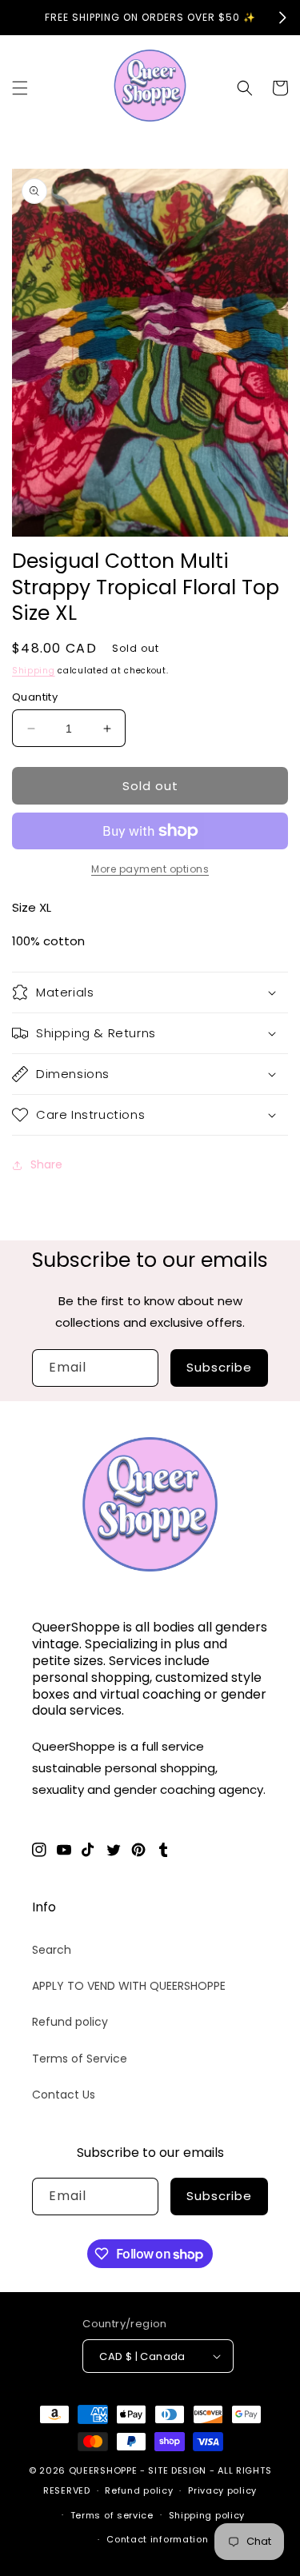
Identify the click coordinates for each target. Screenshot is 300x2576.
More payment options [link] (150, 869)
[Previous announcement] (18, 18)
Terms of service (112, 2515)
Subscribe (219, 1367)
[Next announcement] (282, 18)
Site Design (177, 2470)
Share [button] (46, 1164)
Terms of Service (80, 2059)
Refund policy (70, 2022)
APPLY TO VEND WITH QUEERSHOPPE (129, 1986)
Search (52, 1950)
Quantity (35, 697)
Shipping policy (207, 2515)
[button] (20, 88)
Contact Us (64, 2095)
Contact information (157, 2539)
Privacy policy (222, 2490)
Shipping (34, 671)
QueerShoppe (103, 2470)
